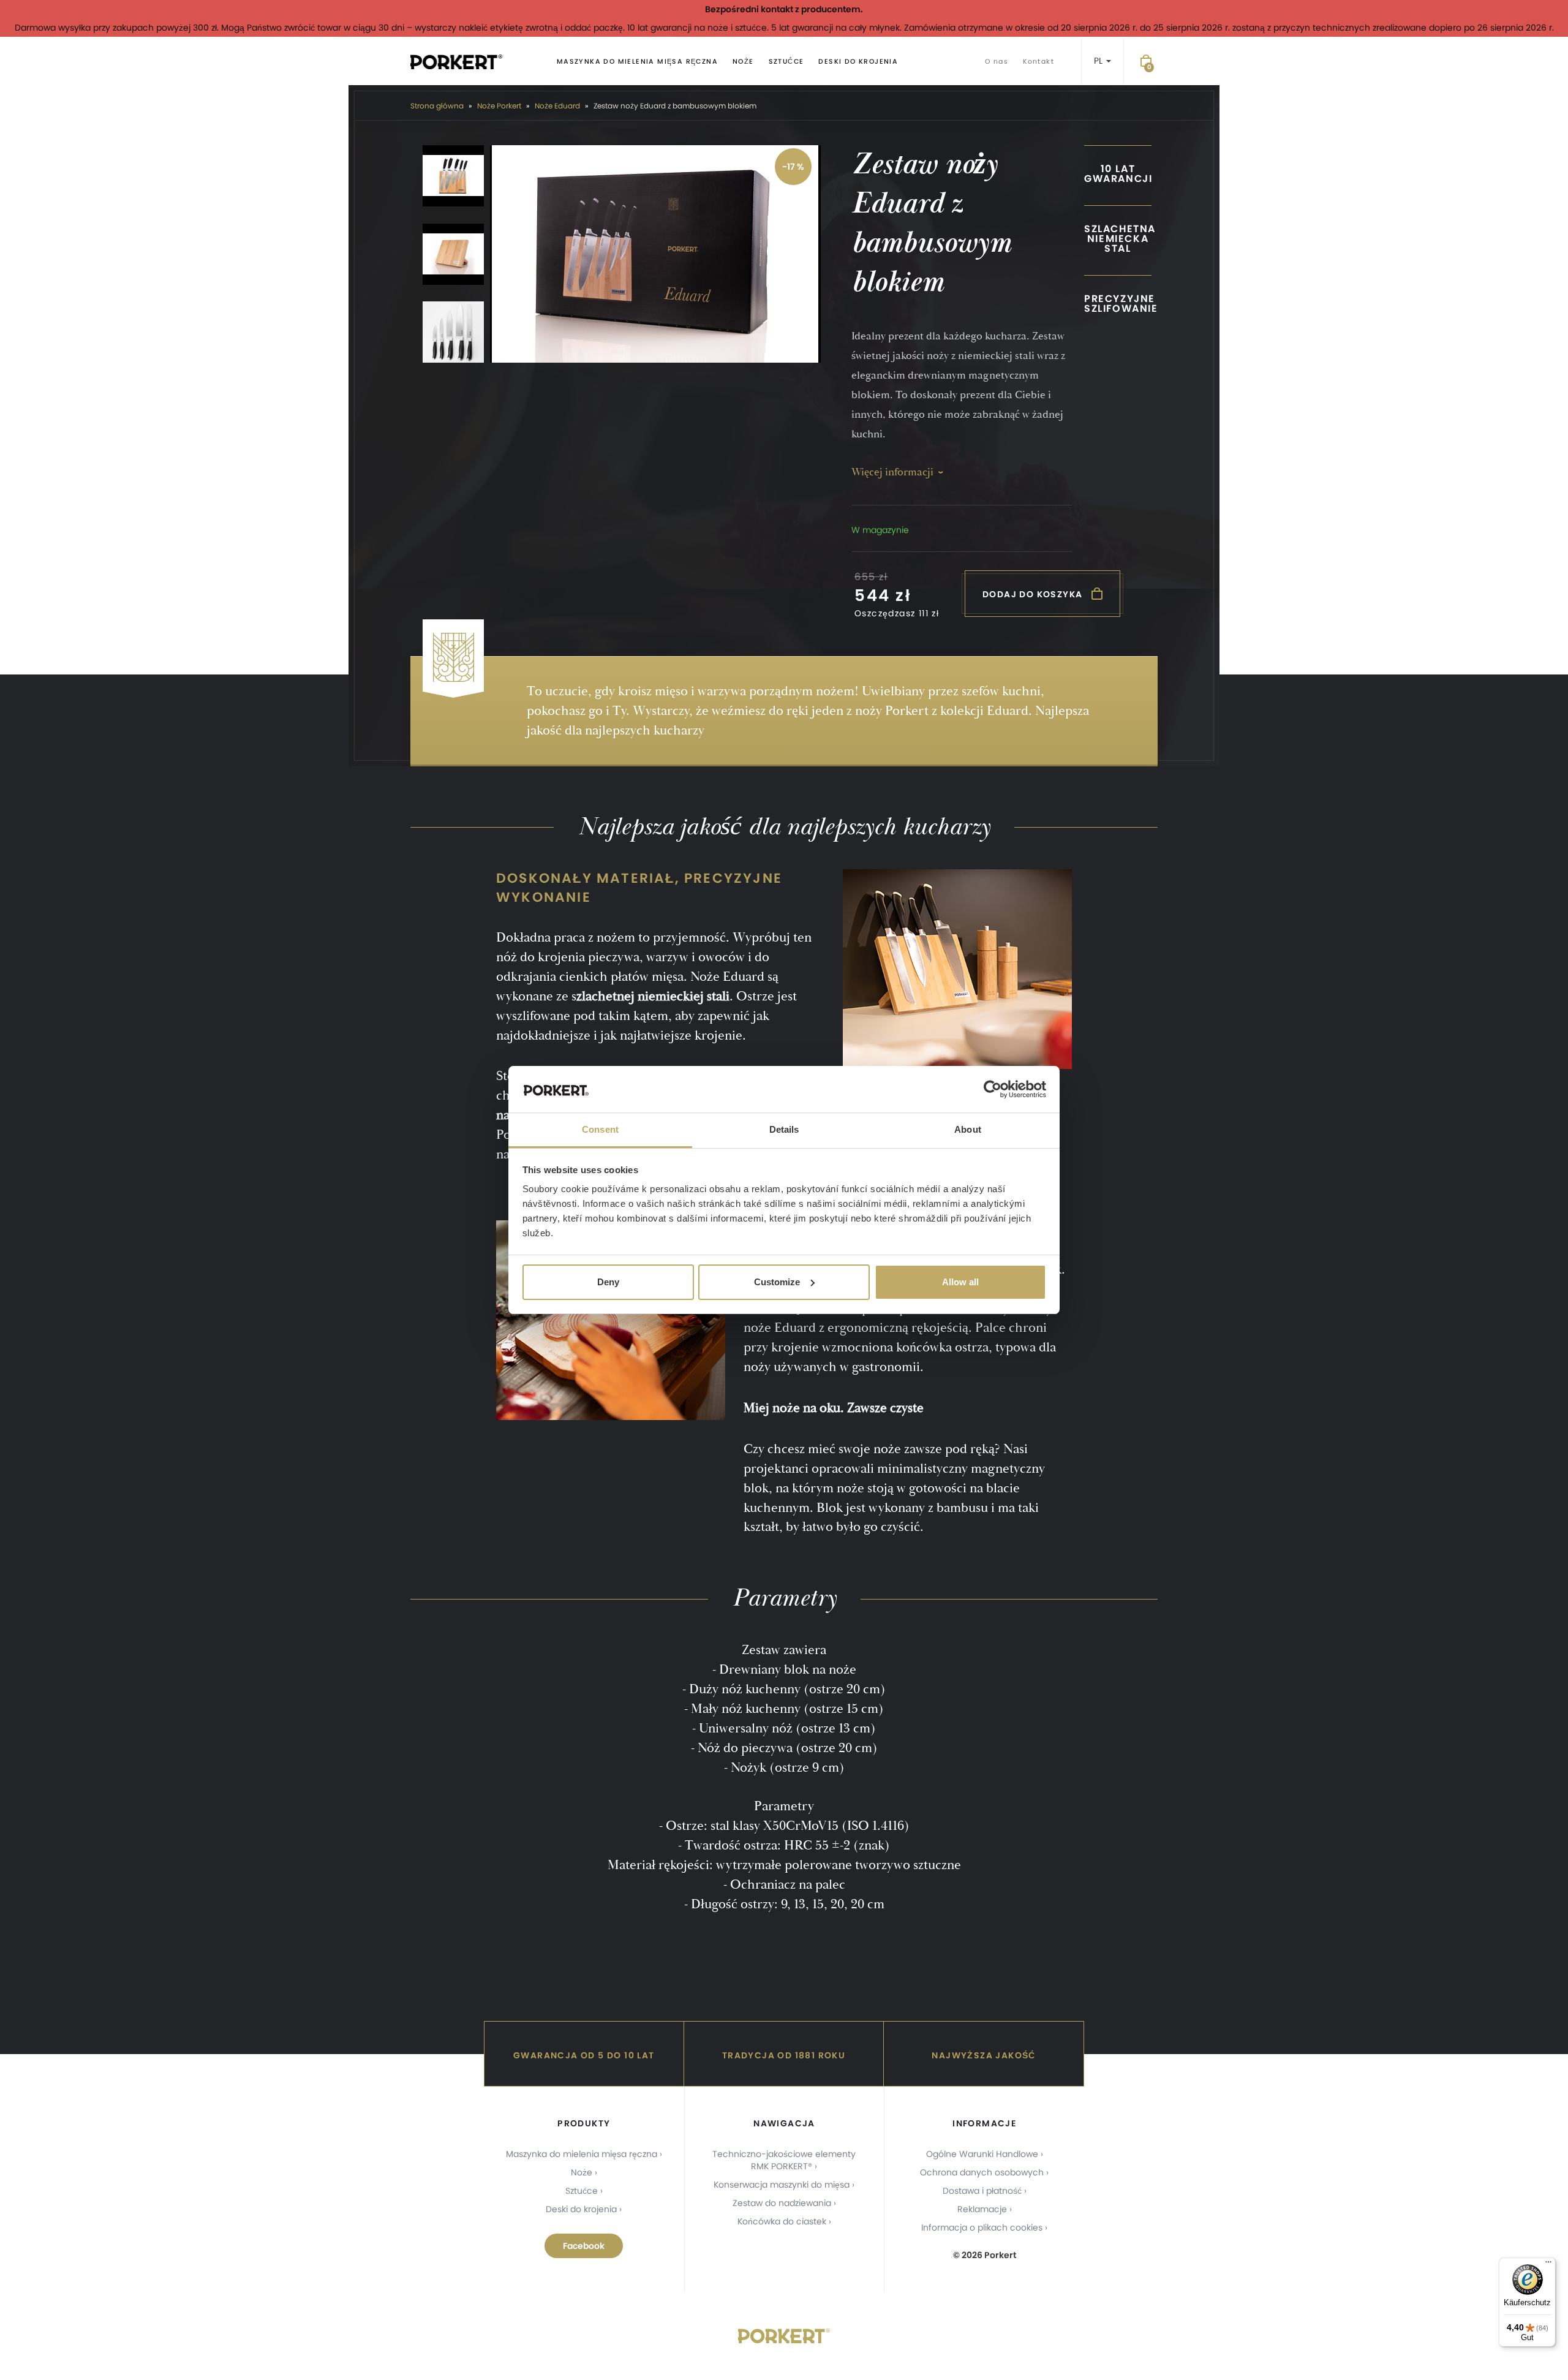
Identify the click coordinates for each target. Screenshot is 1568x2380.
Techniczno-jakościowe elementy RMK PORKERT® (784, 2160)
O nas (997, 62)
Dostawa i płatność (982, 2191)
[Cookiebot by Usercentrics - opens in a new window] (993, 1089)
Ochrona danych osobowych (982, 2172)
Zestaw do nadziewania (782, 2203)
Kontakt (1038, 62)
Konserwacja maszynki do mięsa (782, 2185)
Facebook (584, 2246)
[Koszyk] (1146, 61)
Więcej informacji (892, 472)
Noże (743, 62)
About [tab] (968, 1129)
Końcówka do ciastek (782, 2221)
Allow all (960, 1282)
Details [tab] (784, 1129)
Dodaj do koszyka (1034, 594)
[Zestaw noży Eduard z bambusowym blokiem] (655, 254)
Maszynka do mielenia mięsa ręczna (637, 62)
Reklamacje (982, 2209)
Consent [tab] (600, 1129)
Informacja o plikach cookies (982, 2227)
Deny (608, 1282)
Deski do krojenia (858, 62)
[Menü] (1548, 2265)
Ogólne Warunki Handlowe (982, 2154)
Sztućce (786, 62)
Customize (777, 1282)
